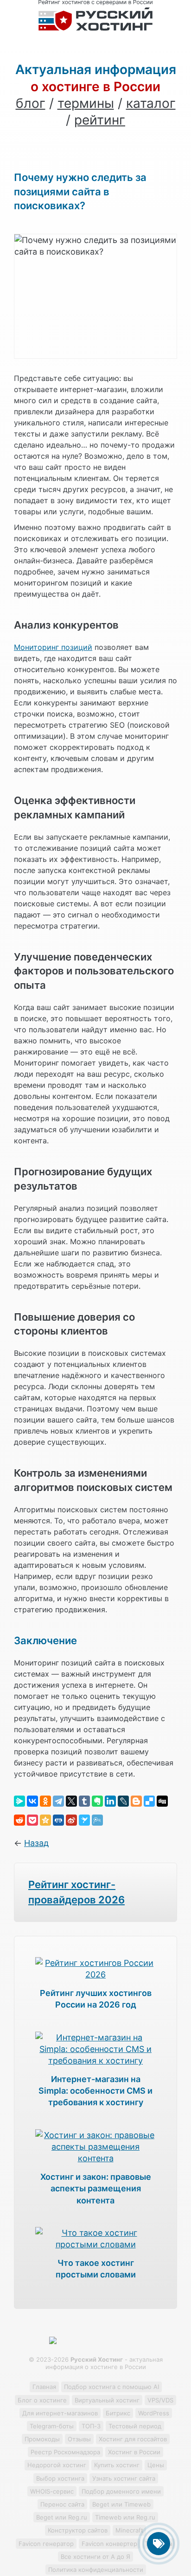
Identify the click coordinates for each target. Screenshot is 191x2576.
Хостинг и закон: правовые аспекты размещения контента (96, 2188)
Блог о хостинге (42, 2400)
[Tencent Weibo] (97, 1820)
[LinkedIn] (110, 1801)
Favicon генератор (46, 2544)
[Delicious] (149, 1801)
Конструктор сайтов (78, 2530)
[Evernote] (97, 1801)
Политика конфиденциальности (96, 2570)
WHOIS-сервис (52, 2491)
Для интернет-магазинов (60, 2413)
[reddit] (19, 1820)
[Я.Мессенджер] (19, 1801)
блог (31, 103)
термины (86, 103)
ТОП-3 (91, 2426)
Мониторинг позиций (53, 647)
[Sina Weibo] (71, 1820)
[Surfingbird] (84, 1820)
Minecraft (129, 2530)
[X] (71, 1801)
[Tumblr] (84, 1801)
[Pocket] (32, 1820)
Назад (36, 1843)
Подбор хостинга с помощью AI (111, 2387)
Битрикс (118, 2413)
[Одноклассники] (45, 1801)
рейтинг (100, 120)
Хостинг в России (134, 2452)
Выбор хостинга (60, 2478)
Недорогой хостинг (57, 2465)
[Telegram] (58, 1801)
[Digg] (162, 1801)
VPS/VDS (160, 2400)
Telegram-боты (52, 2426)
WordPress (154, 2413)
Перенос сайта (62, 2504)
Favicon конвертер (109, 2544)
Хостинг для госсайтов (133, 2439)
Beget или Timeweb (121, 2504)
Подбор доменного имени (121, 2491)
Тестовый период (135, 2426)
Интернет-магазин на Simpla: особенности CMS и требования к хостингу (95, 2091)
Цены (156, 2465)
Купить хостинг (117, 2465)
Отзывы (79, 2439)
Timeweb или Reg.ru (125, 2517)
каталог (151, 103)
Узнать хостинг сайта (124, 2478)
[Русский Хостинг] (95, 28)
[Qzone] (45, 1820)
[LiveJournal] (123, 1801)
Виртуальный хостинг (107, 2400)
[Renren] (58, 1820)
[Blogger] (136, 1801)
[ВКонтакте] (32, 1801)
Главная (44, 2387)
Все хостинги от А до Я (95, 2557)
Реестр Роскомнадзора (65, 2452)
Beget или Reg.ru (62, 2517)
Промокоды (42, 2439)
